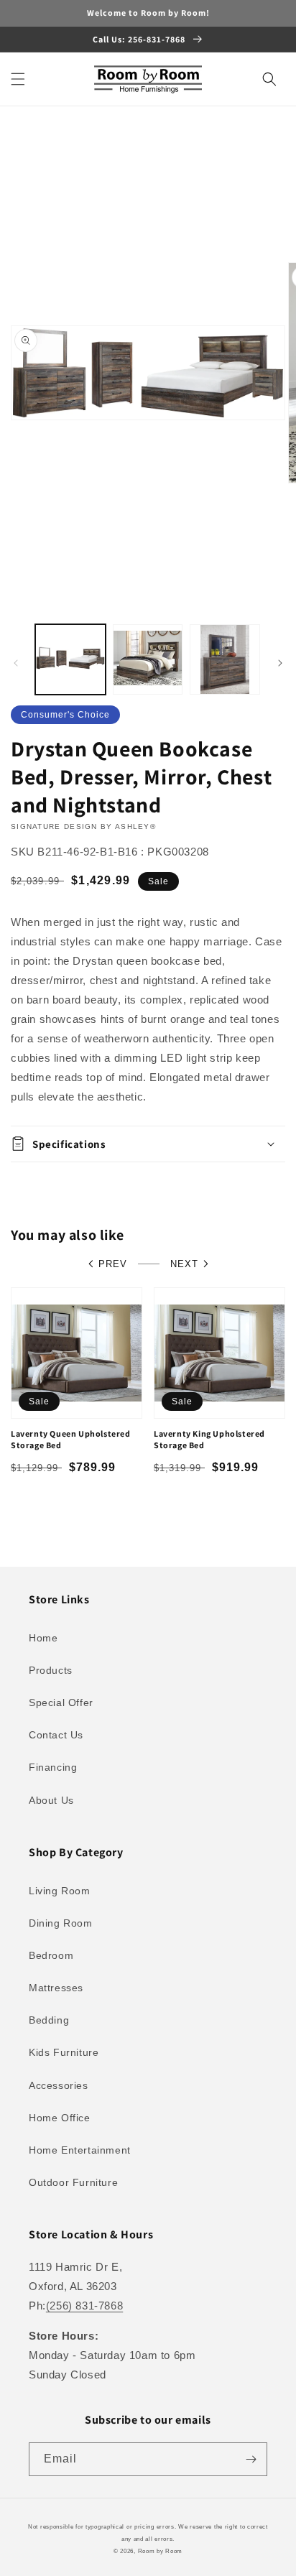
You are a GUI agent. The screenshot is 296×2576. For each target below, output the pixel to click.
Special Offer (61, 1702)
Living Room (60, 1891)
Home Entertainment (80, 2150)
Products (51, 1670)
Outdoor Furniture (73, 2182)
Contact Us (56, 1735)
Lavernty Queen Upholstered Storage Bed (71, 1439)
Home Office (60, 2118)
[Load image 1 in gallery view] (70, 659)
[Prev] (16, 663)
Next (184, 1264)
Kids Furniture (64, 2052)
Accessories (59, 2085)
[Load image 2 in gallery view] (148, 659)
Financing (53, 1767)
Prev (113, 1264)
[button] (18, 79)
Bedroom (51, 1955)
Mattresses (56, 1988)
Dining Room (61, 1923)
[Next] (280, 663)
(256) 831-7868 (84, 2306)
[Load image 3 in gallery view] (225, 659)
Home (43, 1638)
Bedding (49, 2020)
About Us (51, 1800)
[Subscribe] (251, 2459)
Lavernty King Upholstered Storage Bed (209, 1439)
